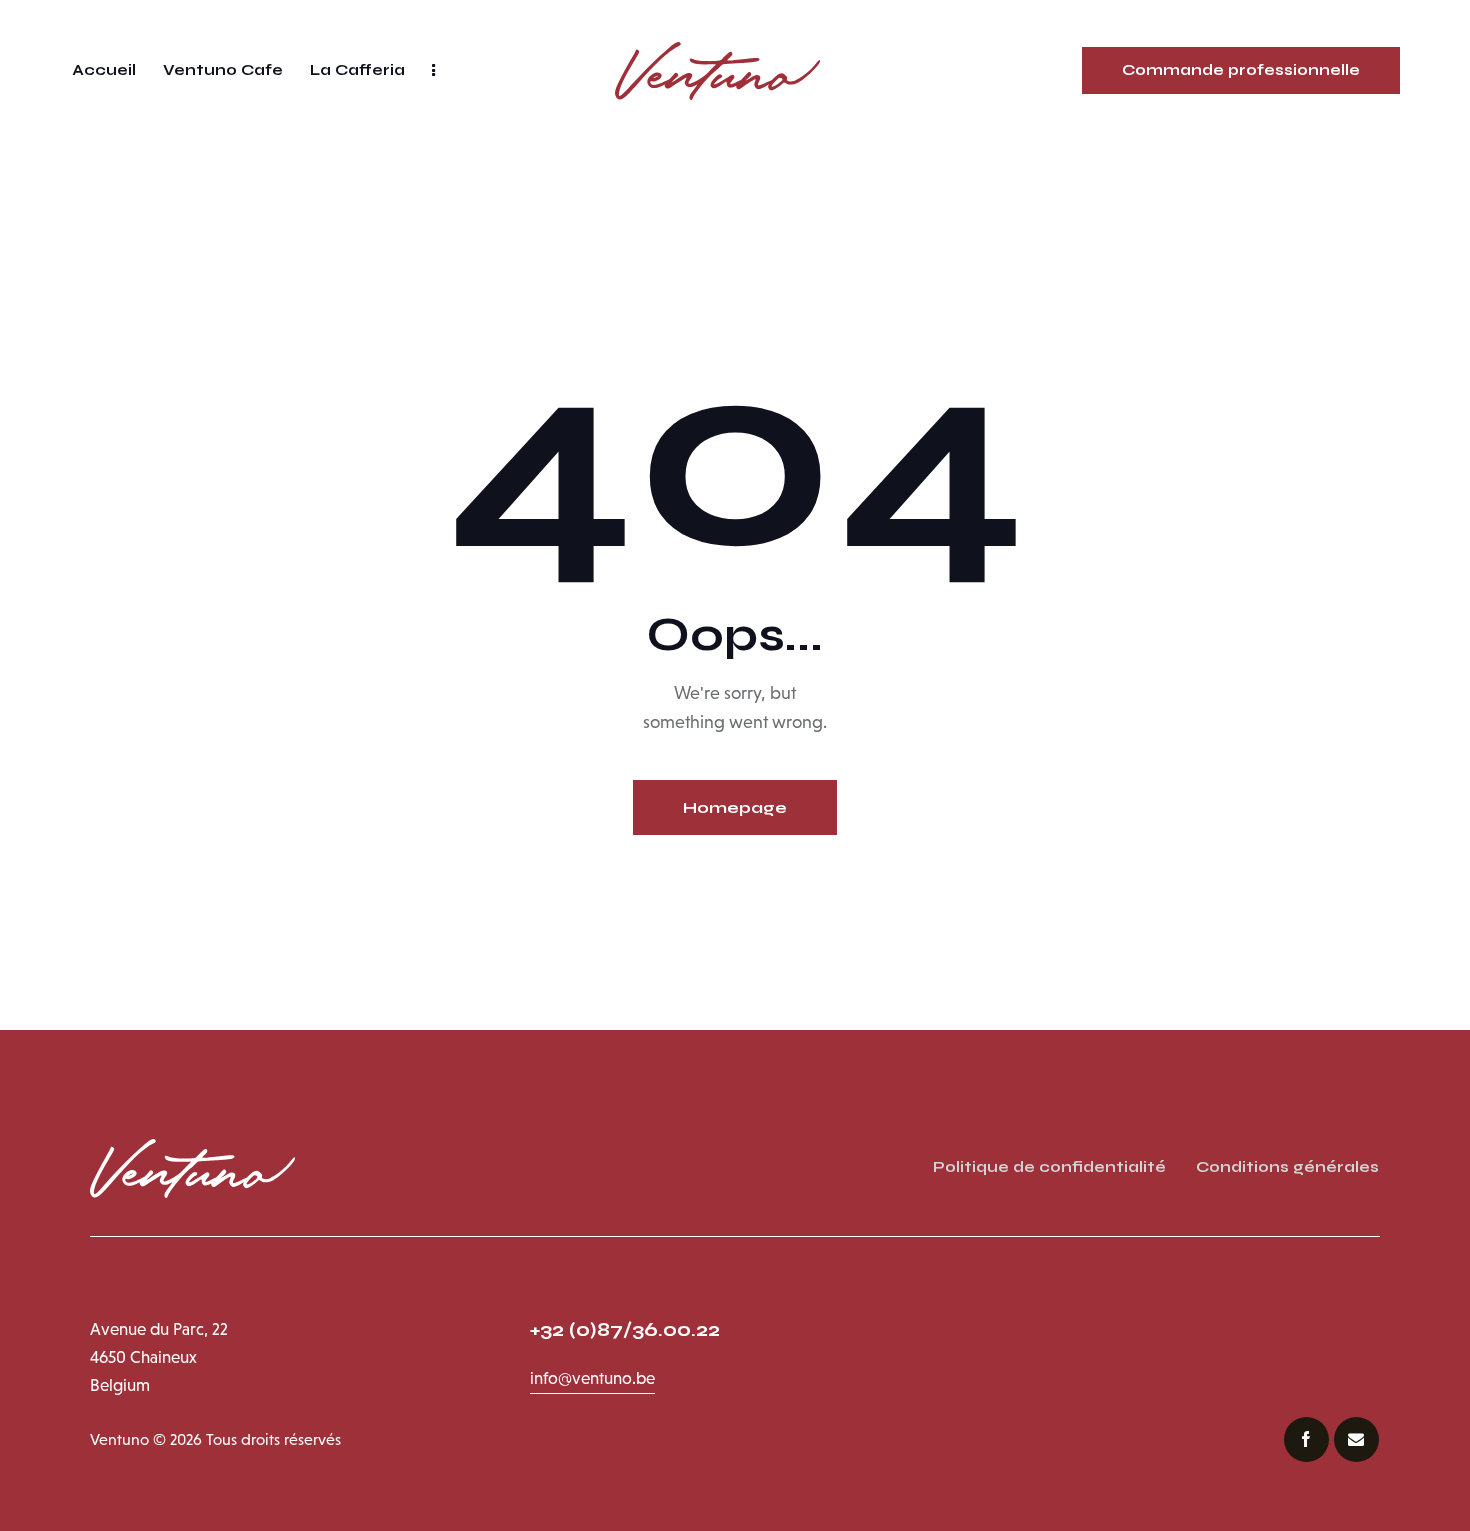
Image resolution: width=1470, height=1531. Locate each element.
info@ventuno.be (592, 1378)
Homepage (735, 807)
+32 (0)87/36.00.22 (627, 1329)
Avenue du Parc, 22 (159, 1329)
